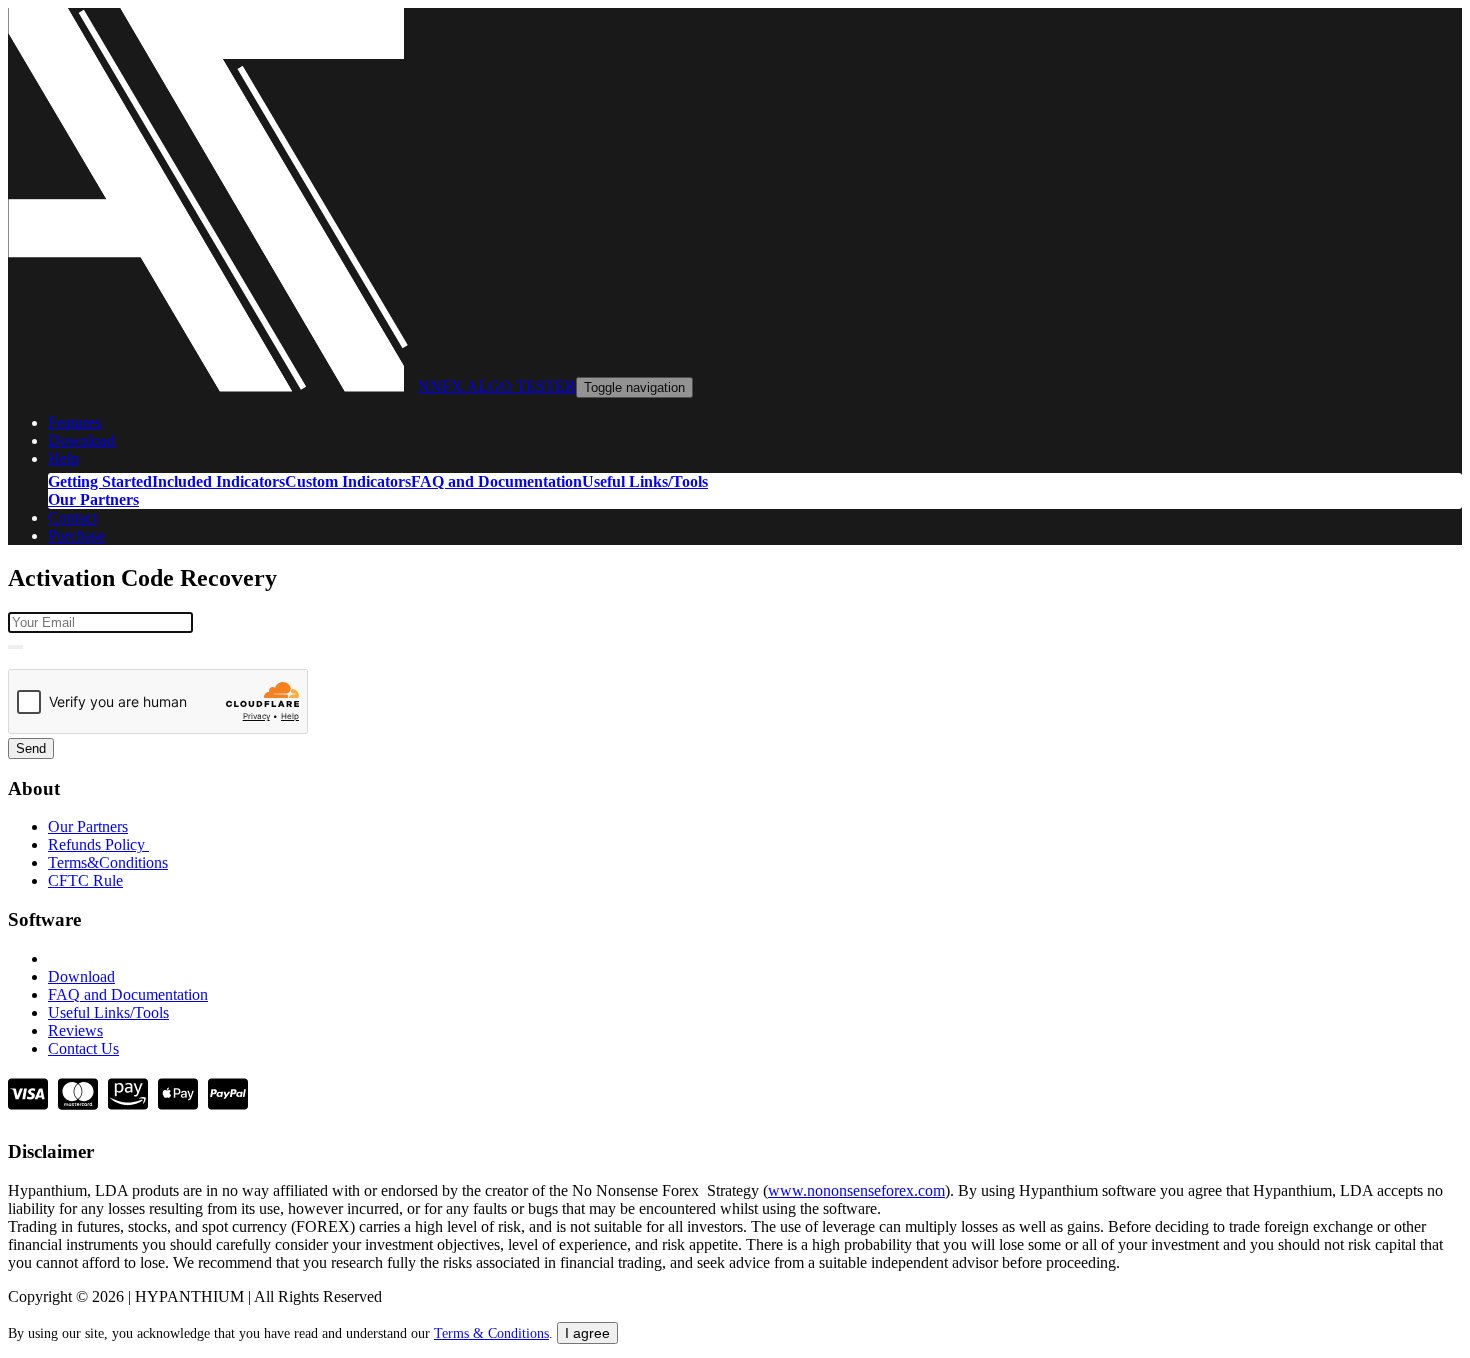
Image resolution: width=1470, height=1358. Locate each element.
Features (74, 422)
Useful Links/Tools (645, 481)
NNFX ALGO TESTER (497, 386)
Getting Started (100, 481)
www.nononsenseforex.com (856, 1190)
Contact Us (83, 1048)
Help (63, 458)
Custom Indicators (348, 481)
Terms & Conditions (491, 1333)
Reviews (75, 1030)
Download (81, 440)
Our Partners (93, 499)
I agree (587, 1333)
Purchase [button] (76, 535)
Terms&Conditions (108, 862)
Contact (72, 517)
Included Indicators (218, 481)
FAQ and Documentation (496, 481)
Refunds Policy (98, 844)
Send (31, 748)
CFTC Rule (85, 880)
